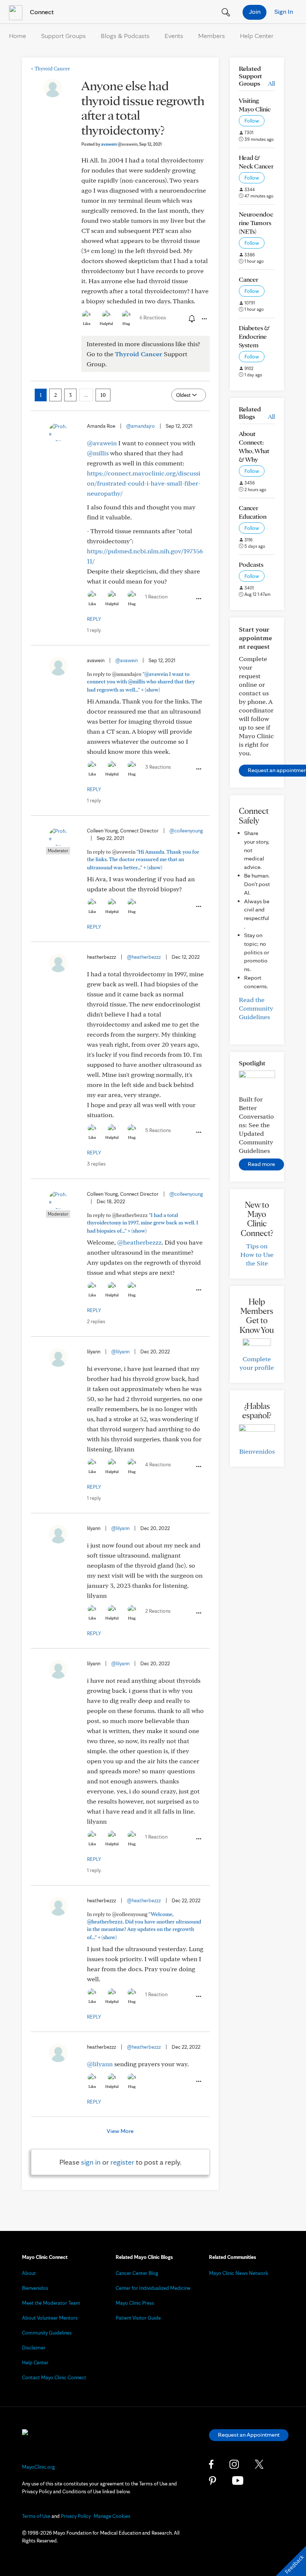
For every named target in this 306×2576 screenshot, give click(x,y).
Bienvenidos (257, 1451)
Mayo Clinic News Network (239, 2273)
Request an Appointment (249, 2435)
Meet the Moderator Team (51, 2303)
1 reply (94, 630)
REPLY (94, 619)
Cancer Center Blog (137, 2273)
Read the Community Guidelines (256, 1008)
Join (255, 11)
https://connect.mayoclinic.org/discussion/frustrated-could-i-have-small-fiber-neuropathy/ (144, 483)
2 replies (96, 1321)
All (271, 83)
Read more (261, 1164)
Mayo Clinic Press (135, 2303)
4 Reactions (158, 1464)
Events (174, 36)
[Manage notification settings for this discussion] (191, 319)
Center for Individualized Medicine (153, 2288)
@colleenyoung (186, 831)
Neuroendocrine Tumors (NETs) (256, 223)
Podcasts (251, 564)
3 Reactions (158, 767)
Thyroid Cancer (50, 69)
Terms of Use (36, 2516)
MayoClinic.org (38, 2467)
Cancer (249, 279)
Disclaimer (34, 2348)
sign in (91, 2162)
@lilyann (120, 1352)
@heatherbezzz (144, 957)
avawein (119, 144)
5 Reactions (158, 1130)
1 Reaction (156, 597)
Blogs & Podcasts (125, 36)
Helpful (106, 323)
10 (103, 395)
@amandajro (140, 426)
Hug (126, 323)
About (29, 2273)
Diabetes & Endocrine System (254, 336)
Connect (41, 12)
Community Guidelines (47, 2333)
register (122, 2162)
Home (18, 36)
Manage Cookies (112, 2516)
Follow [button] (252, 121)
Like (87, 323)
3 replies (96, 1164)
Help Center (257, 36)
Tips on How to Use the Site (257, 1254)
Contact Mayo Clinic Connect (54, 2377)
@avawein (102, 443)
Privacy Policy (76, 2516)
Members (212, 36)
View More (120, 2131)
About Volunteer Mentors (50, 2318)
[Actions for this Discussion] (204, 319)
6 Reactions (153, 317)
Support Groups (63, 36)
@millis (98, 453)
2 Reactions (158, 1611)
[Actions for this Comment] (198, 599)
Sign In (284, 11)
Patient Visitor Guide (138, 2318)
